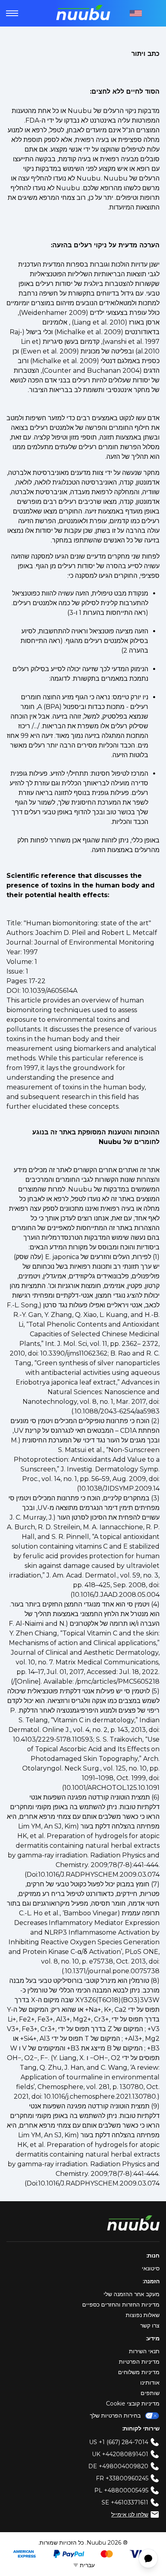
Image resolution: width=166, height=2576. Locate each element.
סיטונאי (151, 2268)
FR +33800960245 (122, 2478)
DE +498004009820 (118, 2466)
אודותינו (150, 2383)
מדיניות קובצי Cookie (133, 2403)
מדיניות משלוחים (139, 2372)
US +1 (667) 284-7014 (119, 2442)
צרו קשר (150, 2325)
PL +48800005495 (121, 2490)
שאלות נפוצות (143, 2315)
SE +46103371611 (125, 2502)
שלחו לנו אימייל (130, 2514)
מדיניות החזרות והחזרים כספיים (121, 2305)
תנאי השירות (144, 2351)
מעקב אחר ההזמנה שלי (132, 2294)
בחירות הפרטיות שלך (115, 2416)
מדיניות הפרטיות (139, 2362)
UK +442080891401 (120, 2454)
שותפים (150, 2393)
